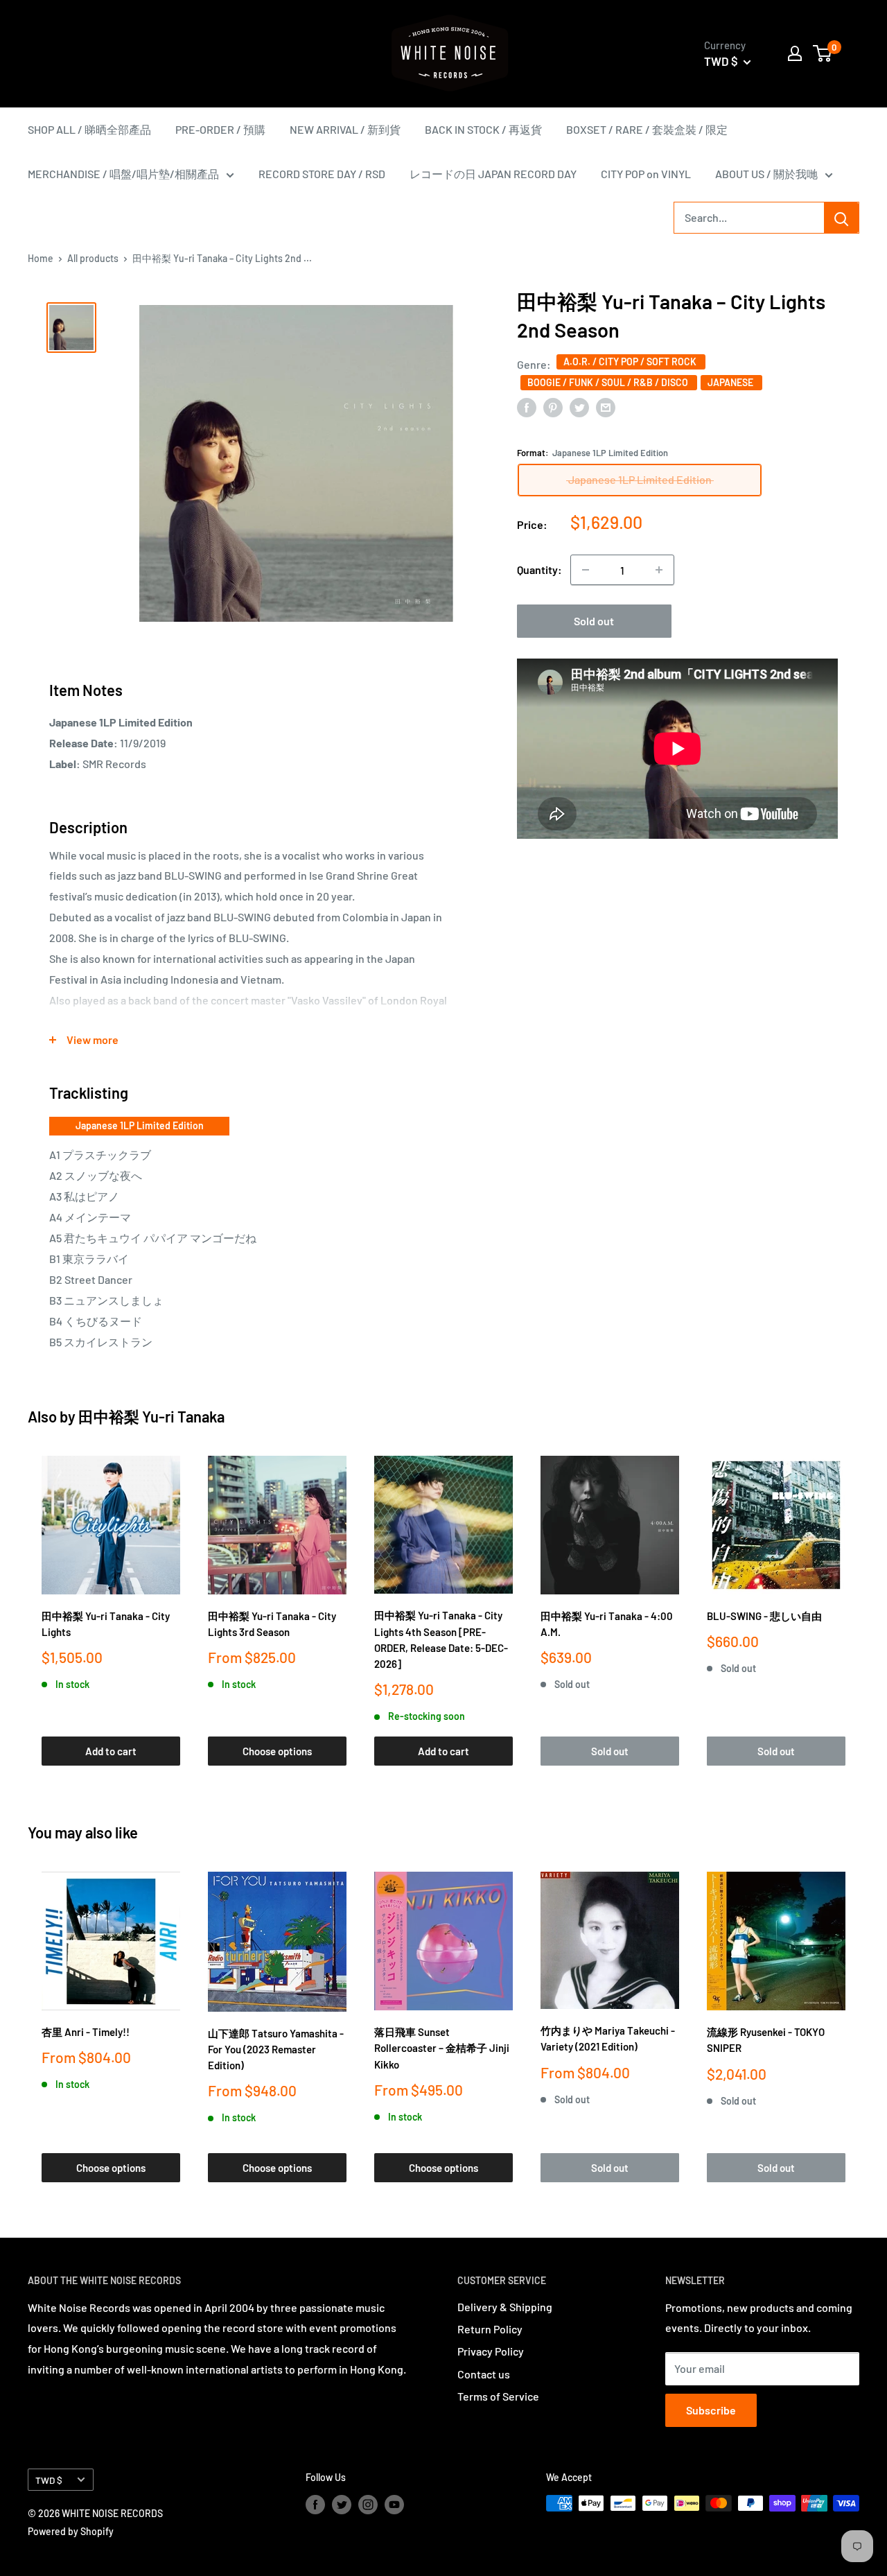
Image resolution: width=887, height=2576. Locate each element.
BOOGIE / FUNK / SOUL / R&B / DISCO (609, 382)
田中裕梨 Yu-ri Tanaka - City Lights (106, 1624)
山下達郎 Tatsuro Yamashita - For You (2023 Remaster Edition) (276, 2050)
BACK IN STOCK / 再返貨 (483, 129)
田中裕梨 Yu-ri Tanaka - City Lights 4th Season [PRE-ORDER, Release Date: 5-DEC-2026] (441, 1639)
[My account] (795, 53)
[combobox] (749, 218)
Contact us (484, 2374)
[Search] (841, 218)
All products (93, 258)
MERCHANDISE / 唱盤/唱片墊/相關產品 (123, 174)
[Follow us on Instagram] (368, 2505)
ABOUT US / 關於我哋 (766, 174)
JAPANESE (731, 382)
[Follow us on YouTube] (394, 2505)
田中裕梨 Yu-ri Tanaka (151, 1416)
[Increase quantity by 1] (659, 570)
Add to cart (111, 1751)
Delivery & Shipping (505, 2307)
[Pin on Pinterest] (553, 407)
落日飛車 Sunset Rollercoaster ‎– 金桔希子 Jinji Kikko (442, 2048)
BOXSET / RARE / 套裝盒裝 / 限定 (647, 129)
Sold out (594, 621)
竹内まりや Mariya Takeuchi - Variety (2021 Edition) (608, 2038)
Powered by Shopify (71, 2531)
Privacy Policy (491, 2351)
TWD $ (49, 2480)
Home (41, 258)
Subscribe (711, 2410)
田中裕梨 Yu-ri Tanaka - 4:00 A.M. (607, 1624)
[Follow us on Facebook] (315, 2505)
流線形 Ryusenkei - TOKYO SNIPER (766, 2040)
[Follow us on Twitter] (342, 2505)
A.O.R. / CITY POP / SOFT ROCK (631, 362)
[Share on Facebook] (527, 407)
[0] (823, 53)
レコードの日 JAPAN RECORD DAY (493, 174)
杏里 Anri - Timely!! (86, 2032)
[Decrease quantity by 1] (586, 570)
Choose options (277, 1751)
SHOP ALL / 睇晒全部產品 (89, 129)
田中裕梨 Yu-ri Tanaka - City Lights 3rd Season (272, 1624)
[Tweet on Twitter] (579, 407)
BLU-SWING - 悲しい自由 (764, 1616)
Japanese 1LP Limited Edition (140, 1125)
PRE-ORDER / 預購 (220, 129)
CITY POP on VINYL (646, 174)
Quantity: (539, 569)
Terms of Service (498, 2396)
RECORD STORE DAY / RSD (322, 174)
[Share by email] (606, 407)
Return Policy (490, 2329)
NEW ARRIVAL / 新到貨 (345, 129)
